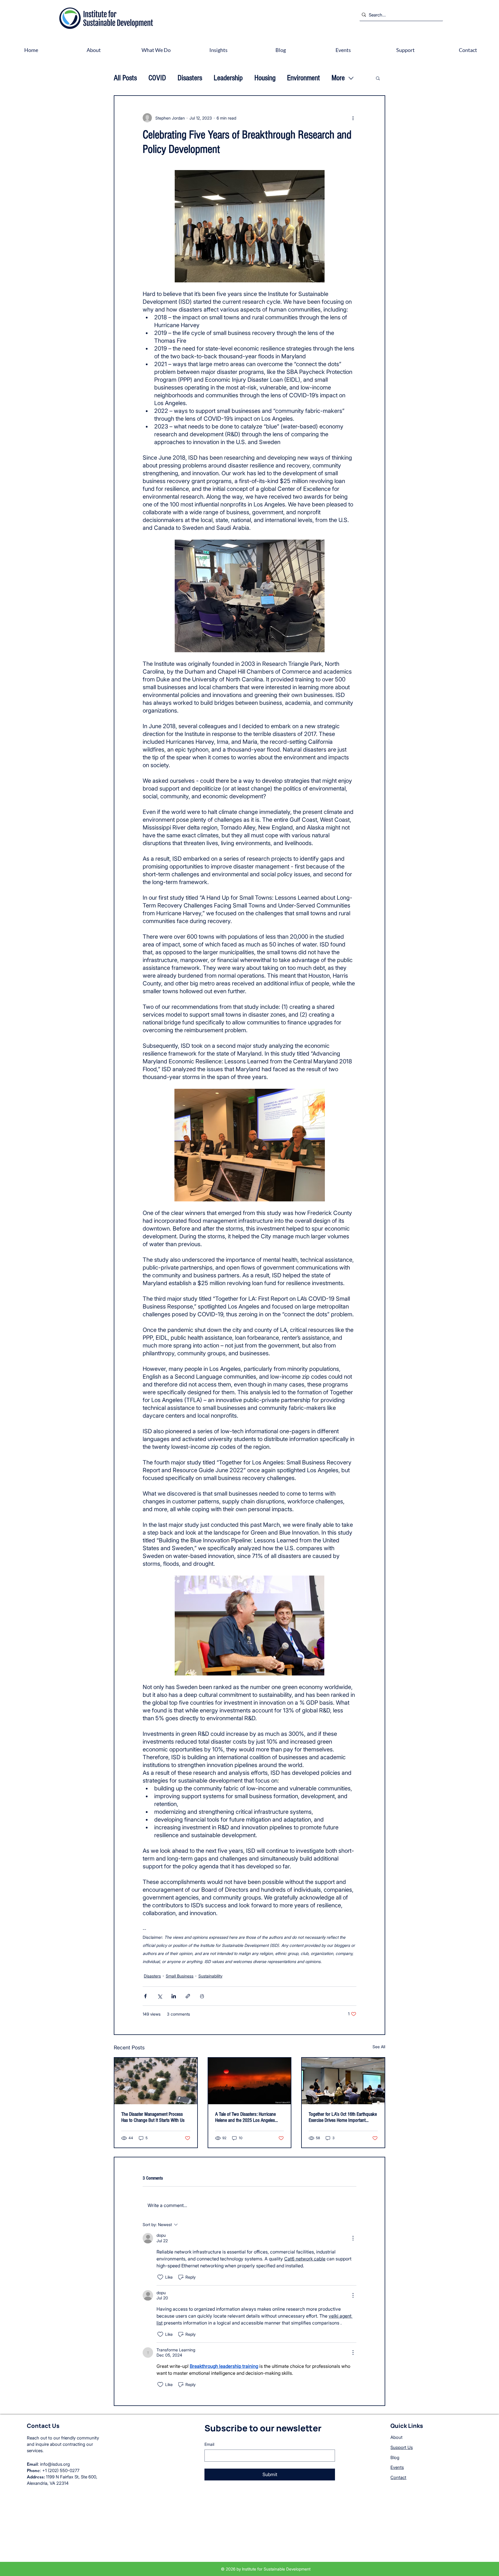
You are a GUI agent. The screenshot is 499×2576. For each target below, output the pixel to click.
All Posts (125, 78)
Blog (395, 2457)
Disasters (190, 78)
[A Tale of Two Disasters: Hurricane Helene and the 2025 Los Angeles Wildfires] (250, 2081)
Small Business (180, 1976)
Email (209, 2444)
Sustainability (210, 1976)
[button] (378, 78)
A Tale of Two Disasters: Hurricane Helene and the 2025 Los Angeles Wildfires (245, 2117)
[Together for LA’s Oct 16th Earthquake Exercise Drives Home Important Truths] (343, 2081)
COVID (157, 78)
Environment (304, 78)
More (338, 78)
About (396, 2437)
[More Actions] (353, 2238)
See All (379, 2047)
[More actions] (353, 118)
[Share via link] (188, 1996)
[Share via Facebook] (145, 1996)
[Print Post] (202, 1996)
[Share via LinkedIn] (174, 1996)
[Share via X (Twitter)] (160, 1996)
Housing (265, 78)
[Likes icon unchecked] (160, 2277)
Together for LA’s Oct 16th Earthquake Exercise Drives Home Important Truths (343, 2117)
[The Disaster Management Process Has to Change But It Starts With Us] (156, 2081)
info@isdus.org (55, 2464)
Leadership (228, 78)
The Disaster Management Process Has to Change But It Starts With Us (153, 2117)
